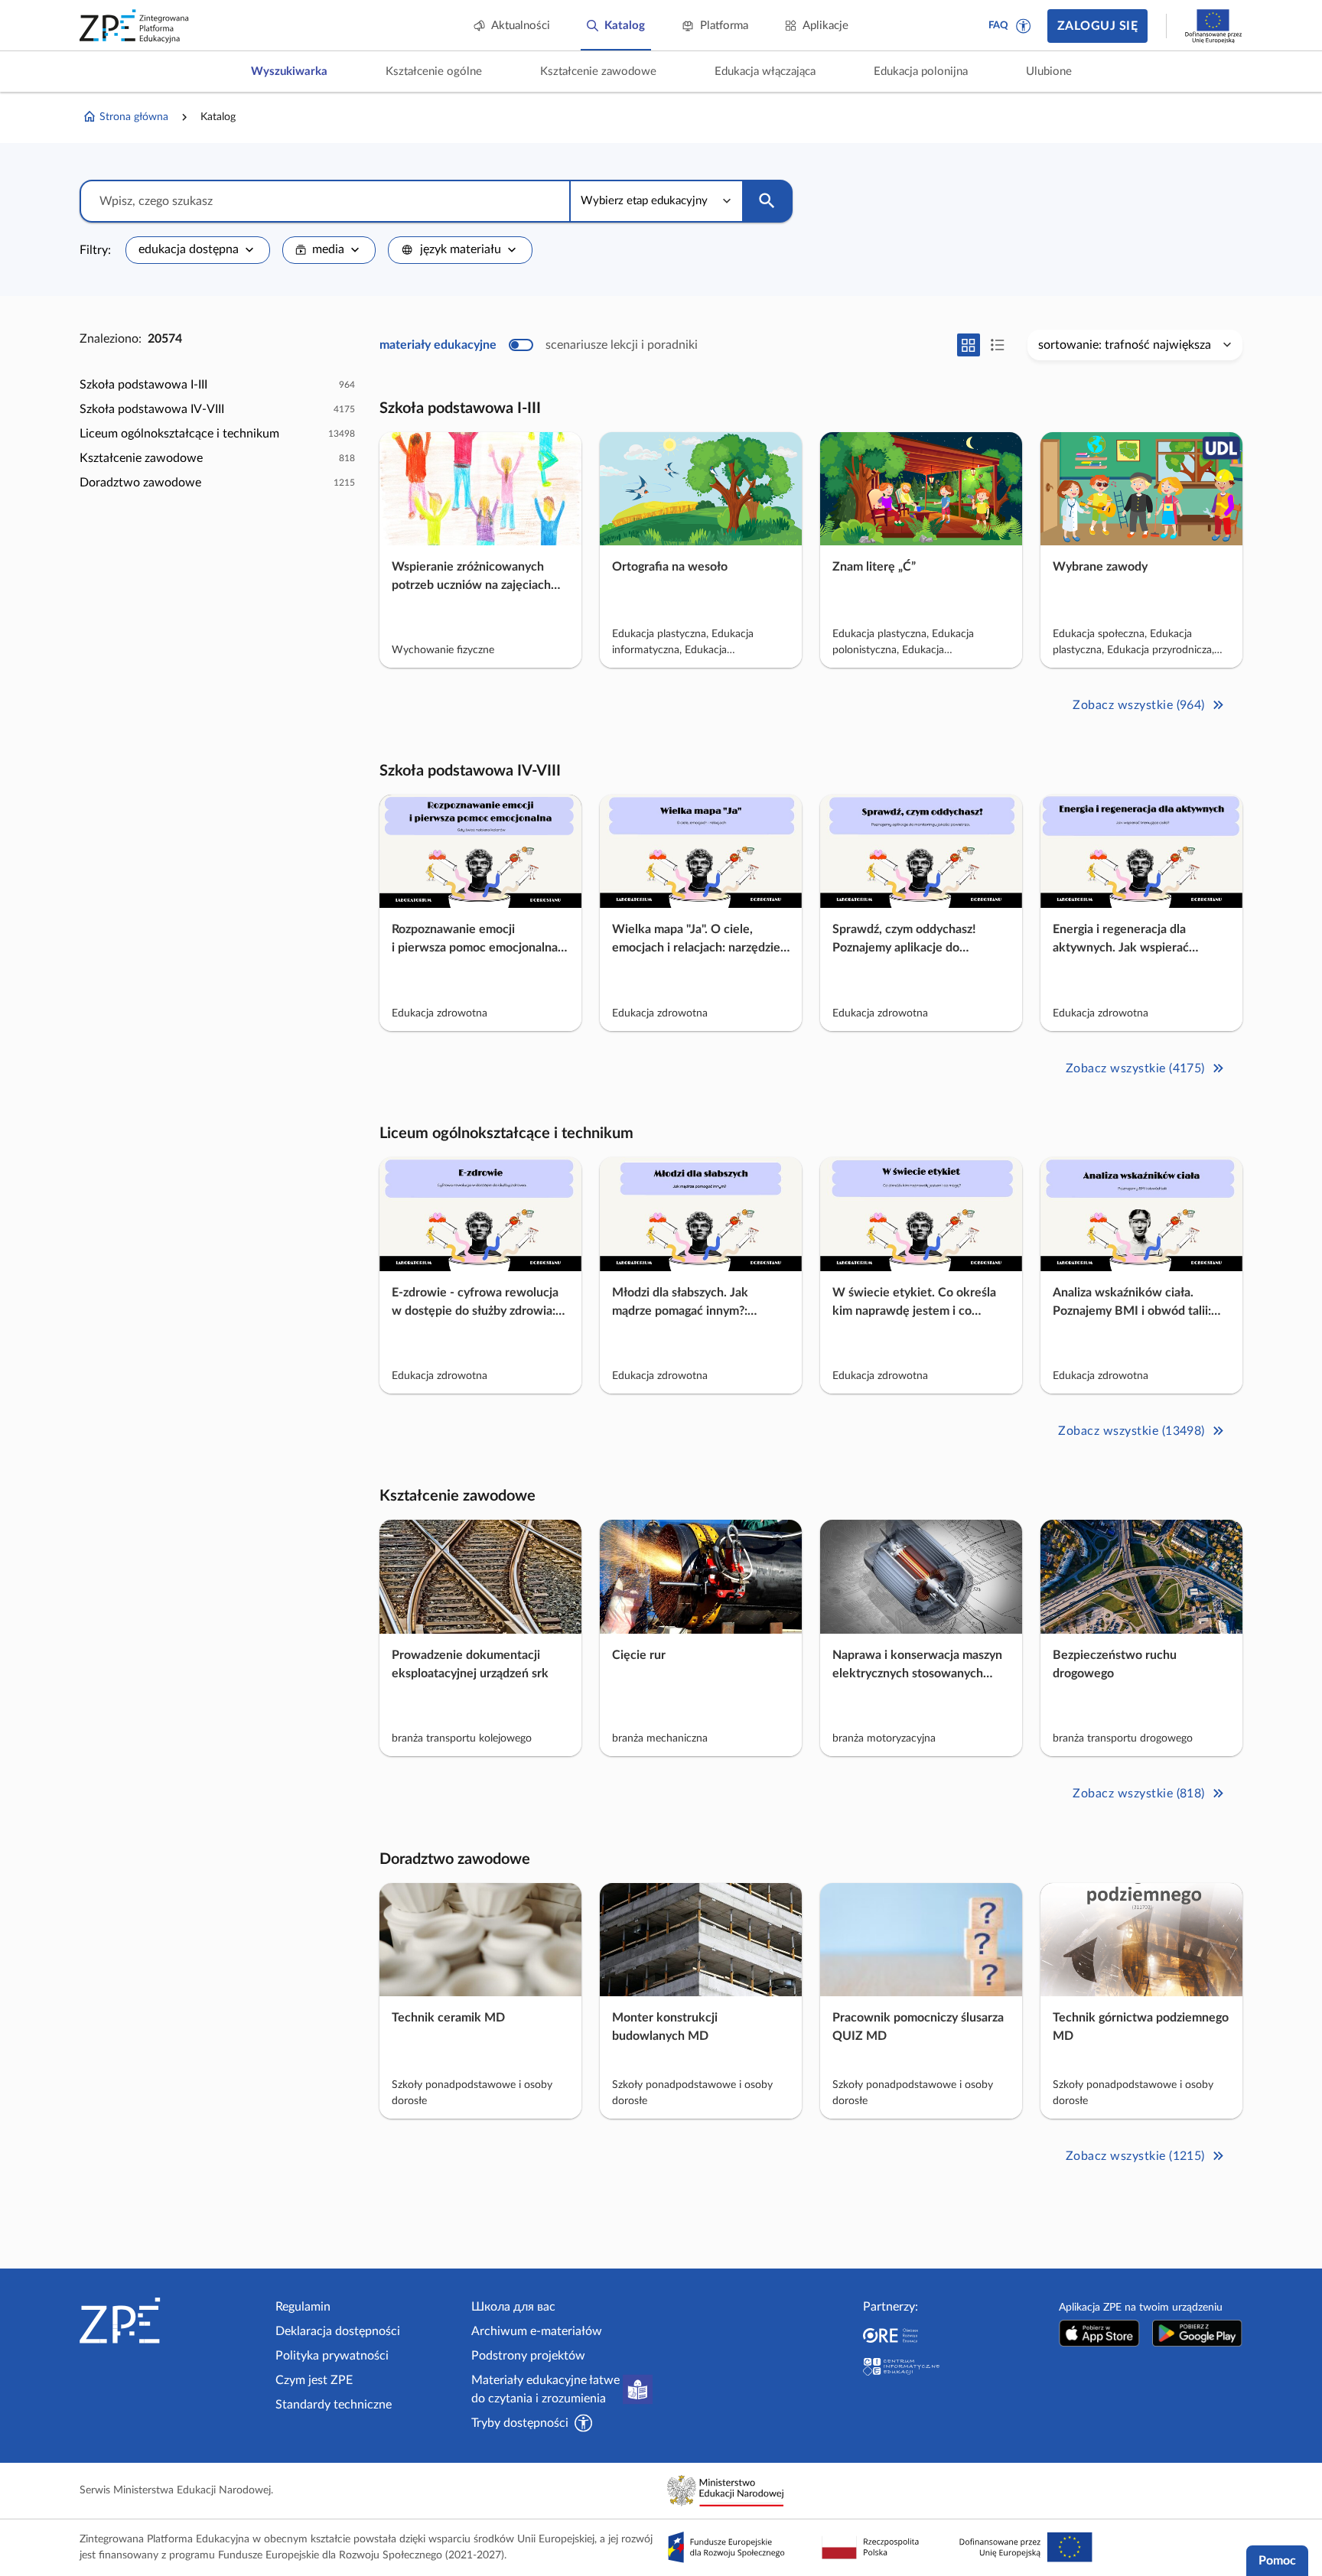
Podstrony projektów (528, 2356)
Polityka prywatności (332, 2356)
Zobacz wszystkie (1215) (1135, 2156)
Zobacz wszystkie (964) (1139, 705)
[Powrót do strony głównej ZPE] (135, 26)
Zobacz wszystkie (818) (1139, 1794)
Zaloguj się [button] (1097, 26)
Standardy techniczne (334, 2405)
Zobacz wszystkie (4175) (1135, 1068)
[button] (1024, 26)
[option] (217, 385)
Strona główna (134, 117)
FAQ (998, 26)
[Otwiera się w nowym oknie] (1099, 2333)
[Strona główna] (171, 2321)
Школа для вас (513, 2307)
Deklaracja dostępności (338, 2331)
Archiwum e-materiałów (537, 2331)
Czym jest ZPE (314, 2380)
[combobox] (198, 250)
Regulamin (303, 2307)
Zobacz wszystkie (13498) (1132, 1431)
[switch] (539, 345)
